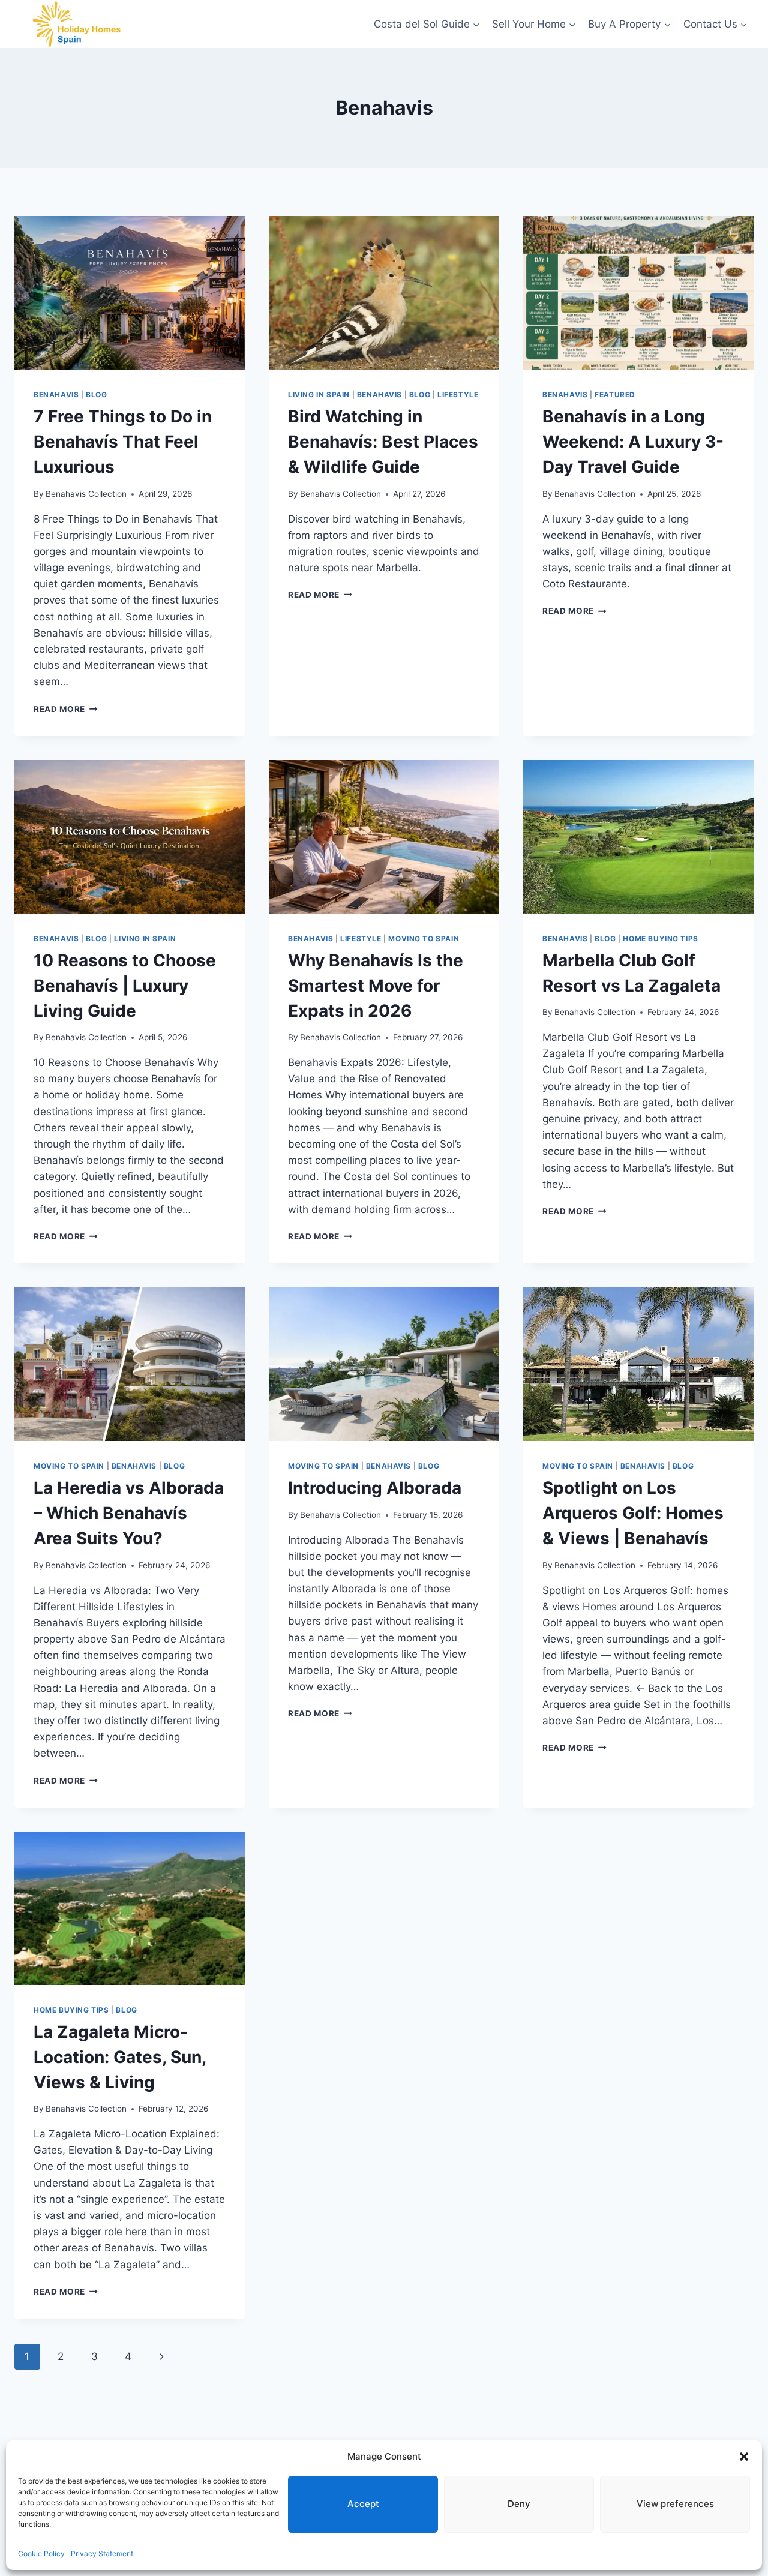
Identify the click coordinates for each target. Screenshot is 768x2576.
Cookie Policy (41, 2554)
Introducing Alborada (375, 1488)
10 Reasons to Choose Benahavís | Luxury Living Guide (125, 986)
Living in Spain (319, 394)
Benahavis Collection (86, 494)
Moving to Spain (424, 939)
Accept (363, 2504)
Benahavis (56, 394)
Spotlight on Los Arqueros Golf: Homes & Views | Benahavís (633, 1513)
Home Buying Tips (661, 939)
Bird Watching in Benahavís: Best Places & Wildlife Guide (383, 442)
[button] (744, 2457)
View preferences (675, 2504)
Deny (519, 2504)
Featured (615, 394)
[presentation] (130, 293)
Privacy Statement (102, 2554)
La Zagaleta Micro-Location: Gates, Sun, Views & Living (120, 2057)
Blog (96, 394)
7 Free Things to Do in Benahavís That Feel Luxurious (123, 442)
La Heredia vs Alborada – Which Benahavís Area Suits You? (129, 1513)
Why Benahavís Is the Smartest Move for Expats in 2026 (376, 986)
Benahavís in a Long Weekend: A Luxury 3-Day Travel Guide (633, 442)
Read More (66, 709)
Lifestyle (458, 394)
